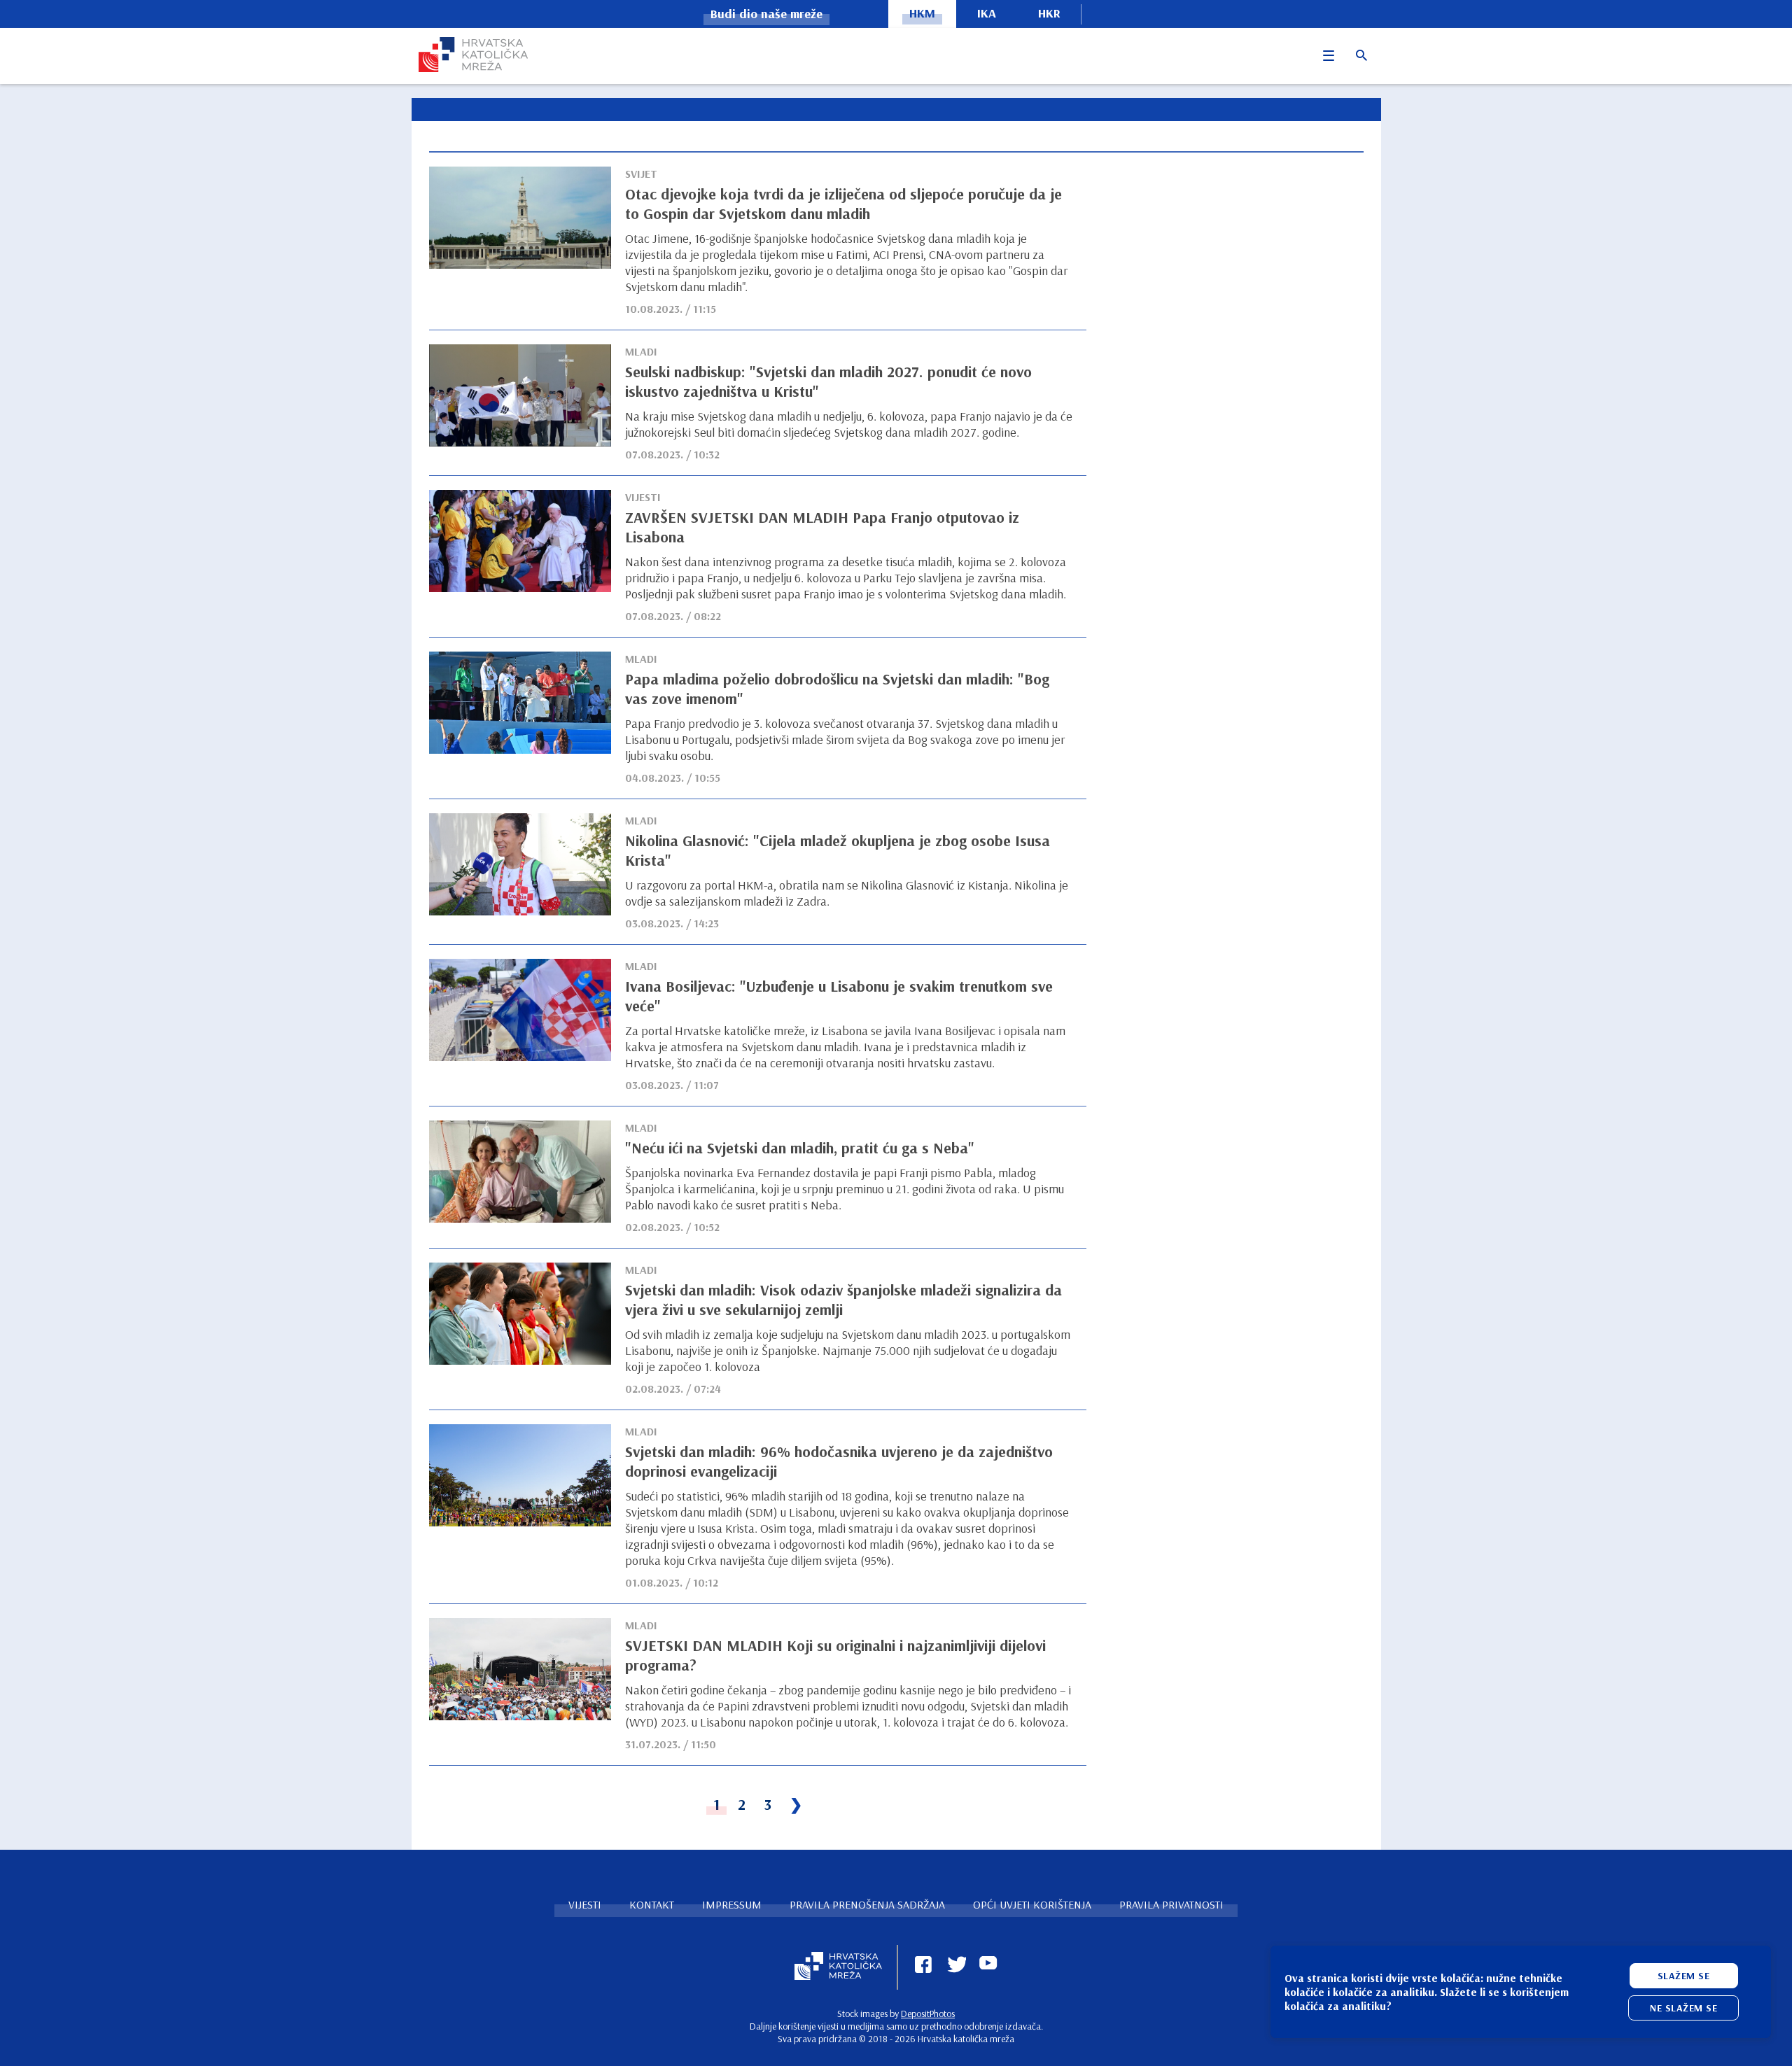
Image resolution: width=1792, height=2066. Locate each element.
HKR (1049, 13)
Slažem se (1684, 1976)
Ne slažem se (1683, 2008)
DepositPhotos (928, 2014)
